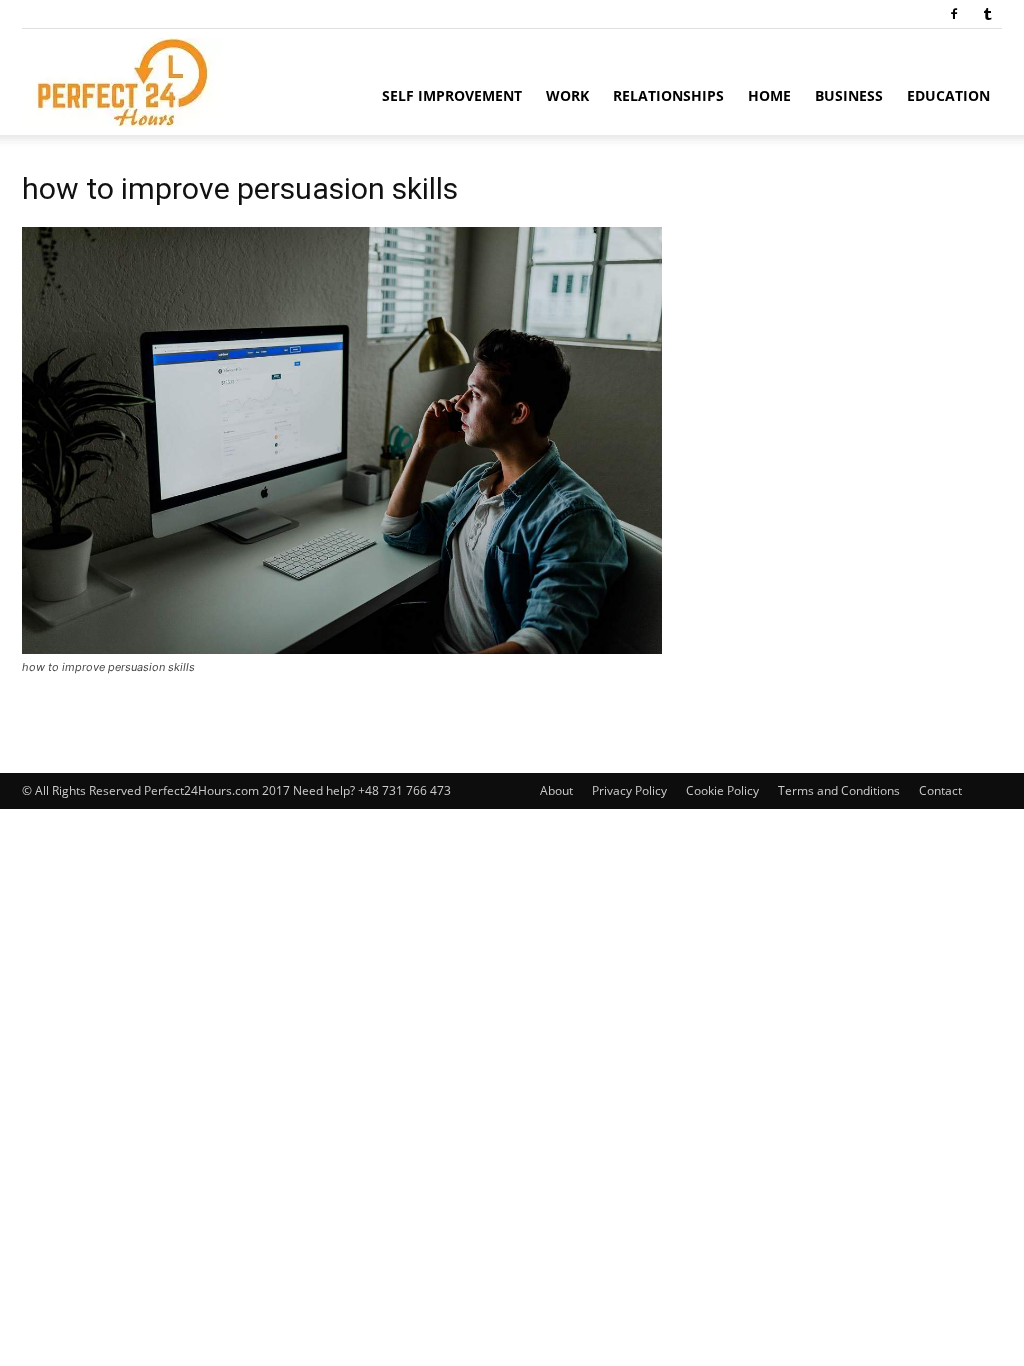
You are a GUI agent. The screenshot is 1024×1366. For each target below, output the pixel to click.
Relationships (668, 95)
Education (948, 95)
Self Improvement (452, 95)
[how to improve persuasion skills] (342, 648)
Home (769, 95)
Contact (940, 790)
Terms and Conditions (839, 790)
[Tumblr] (987, 14)
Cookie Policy (722, 790)
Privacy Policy (629, 790)
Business (849, 95)
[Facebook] (954, 14)
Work (567, 95)
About (556, 790)
